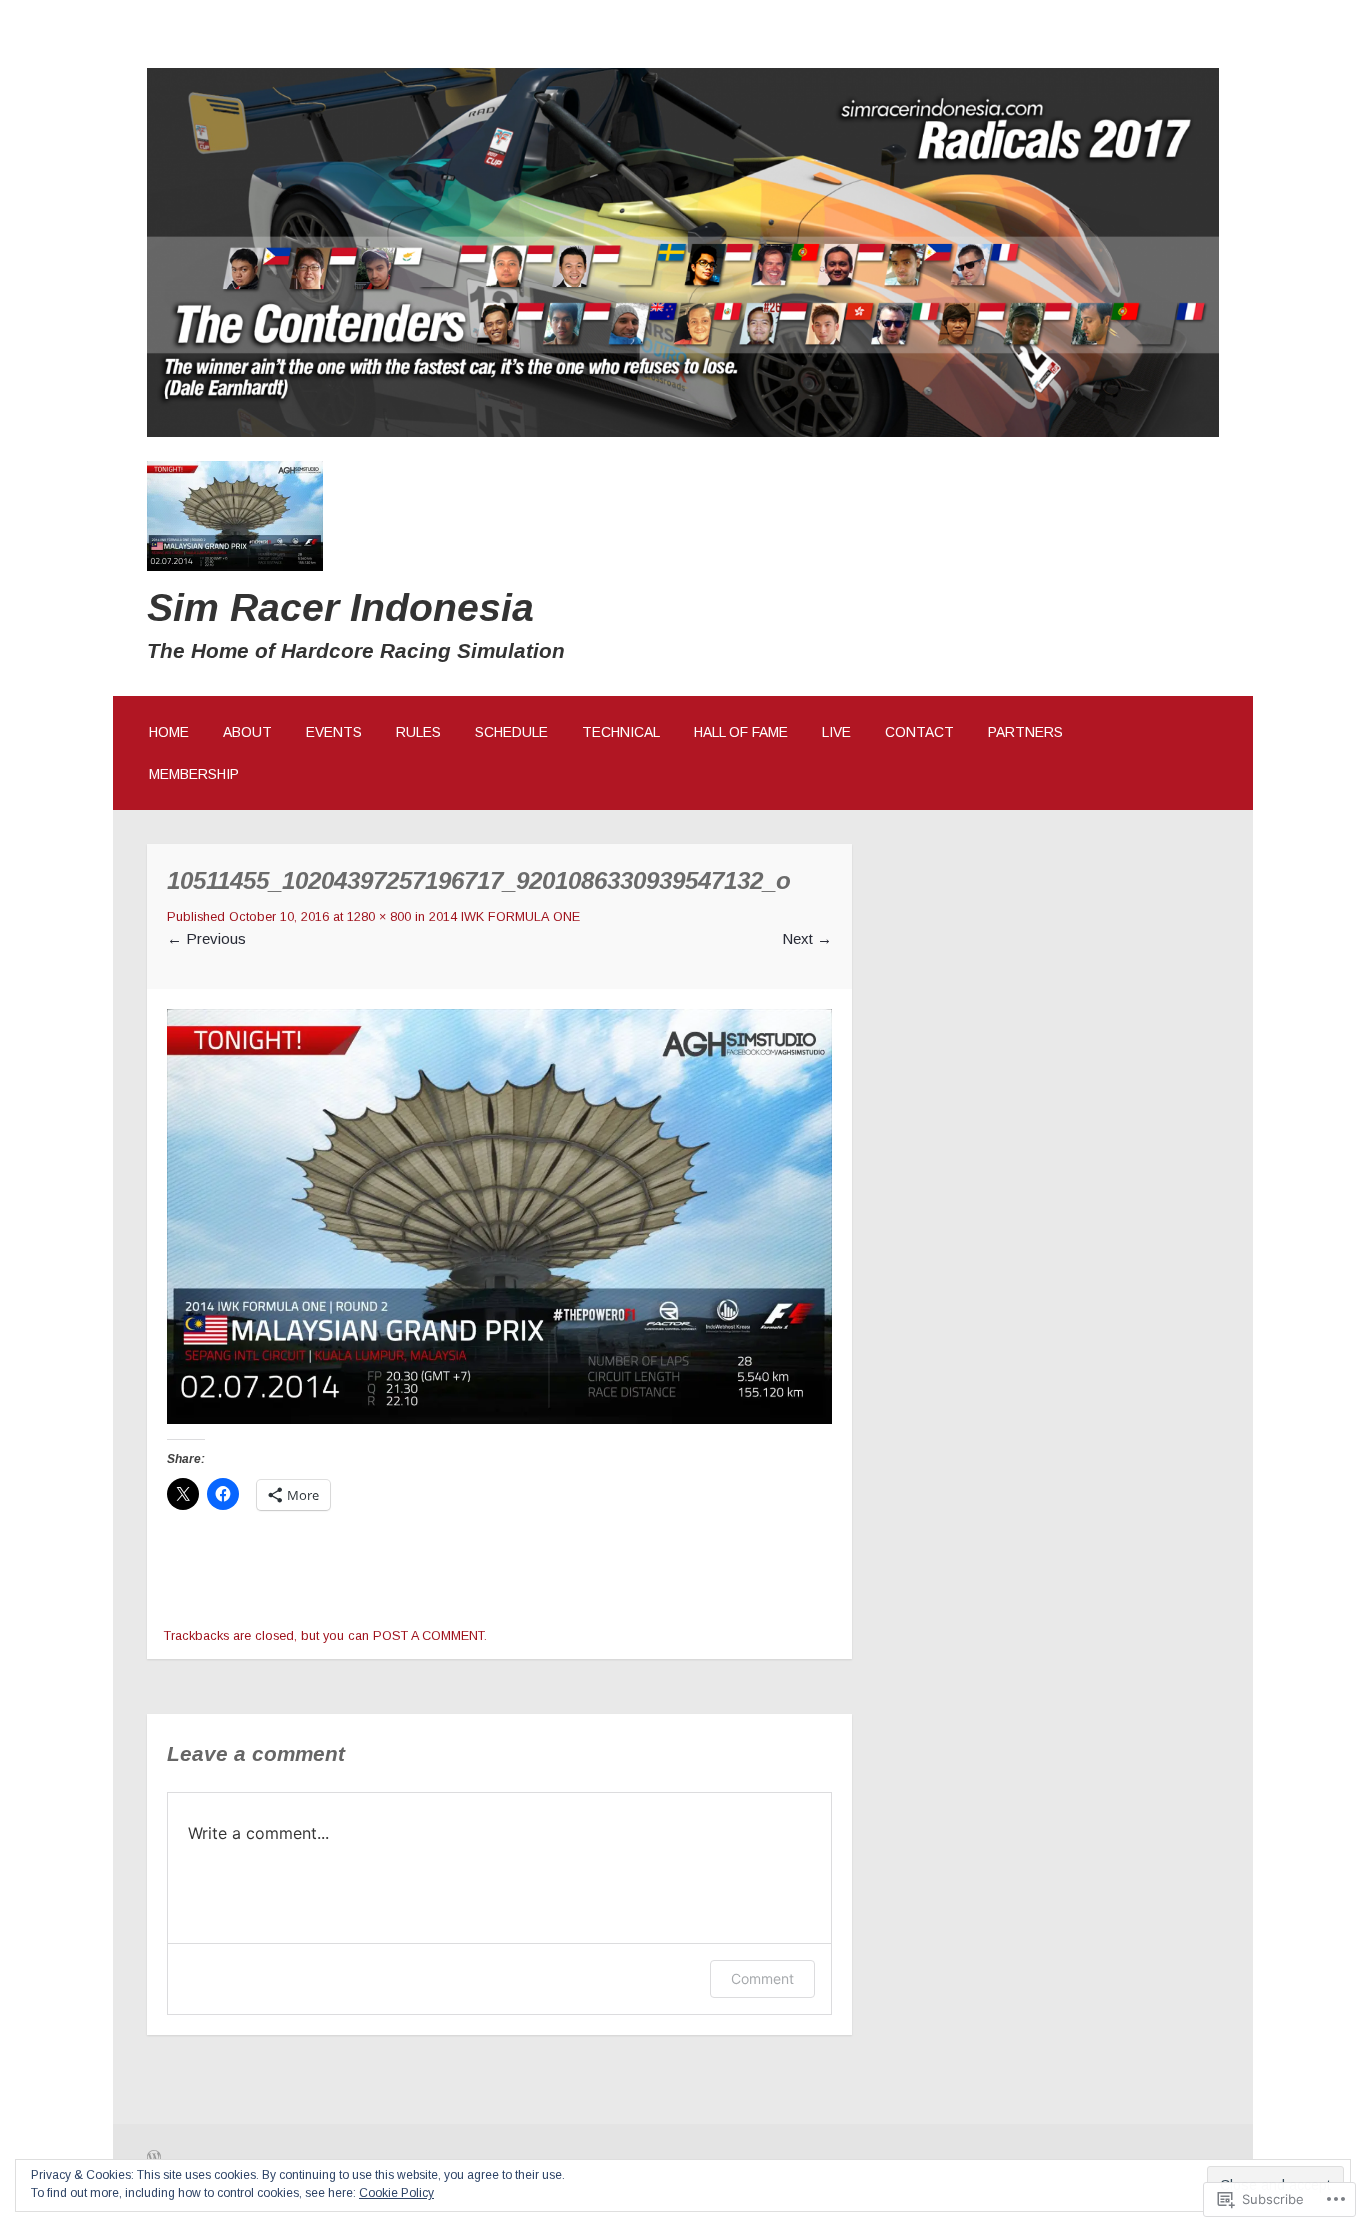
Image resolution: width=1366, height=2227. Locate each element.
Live (836, 732)
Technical (621, 732)
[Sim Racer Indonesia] (683, 431)
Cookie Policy (396, 2193)
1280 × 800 (379, 917)
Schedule (511, 732)
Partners (1025, 732)
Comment (762, 1978)
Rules (418, 732)
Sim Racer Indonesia (340, 607)
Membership (194, 774)
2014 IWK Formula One (504, 917)
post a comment (428, 1636)
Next (807, 938)
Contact (919, 732)
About (247, 732)
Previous (206, 938)
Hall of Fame (741, 732)
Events (334, 732)
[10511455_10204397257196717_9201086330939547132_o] (499, 1418)
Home (169, 732)
